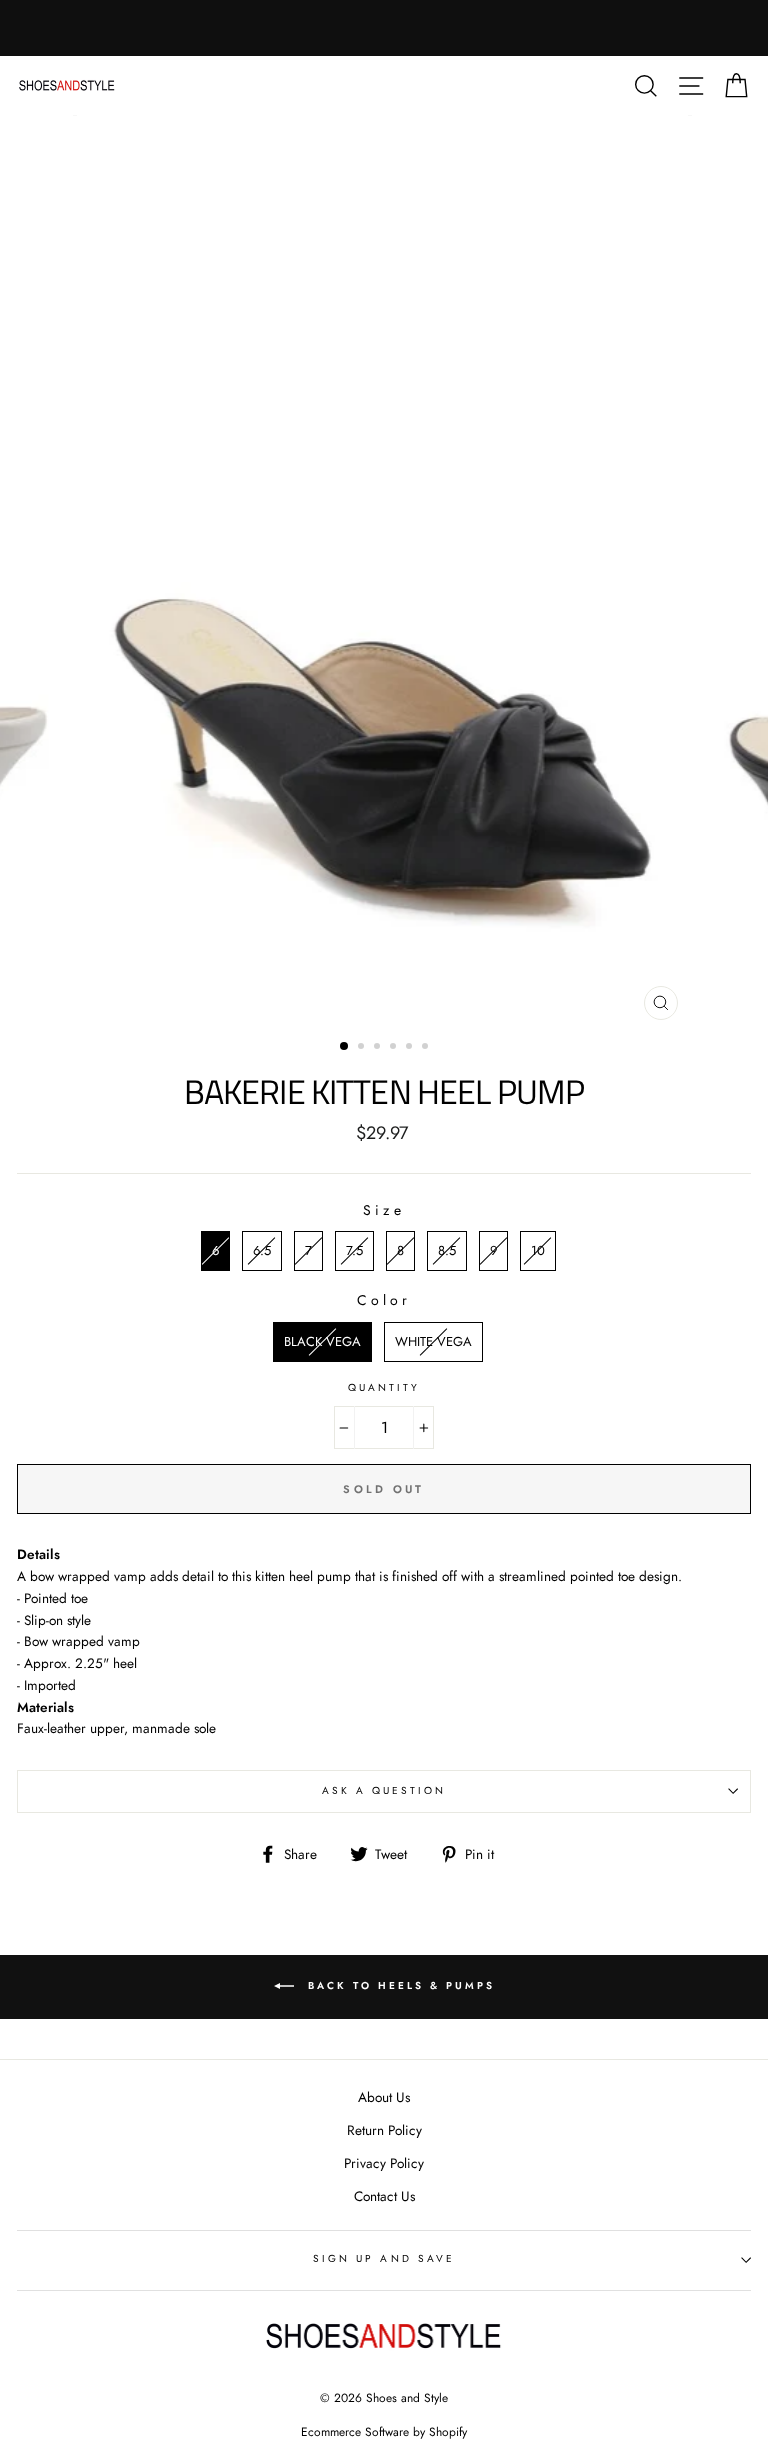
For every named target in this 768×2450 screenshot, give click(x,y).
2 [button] (363, 1048)
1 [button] (345, 1047)
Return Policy (384, 2130)
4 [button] (395, 1048)
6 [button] (427, 1048)
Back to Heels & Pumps (398, 1986)
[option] (384, 572)
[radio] (215, 1251)
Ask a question (384, 1790)
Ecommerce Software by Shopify (384, 2432)
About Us (384, 2097)
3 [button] (379, 1048)
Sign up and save (384, 2258)
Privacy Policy (384, 2163)
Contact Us (384, 2196)
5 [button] (411, 1048)
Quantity (384, 1387)
